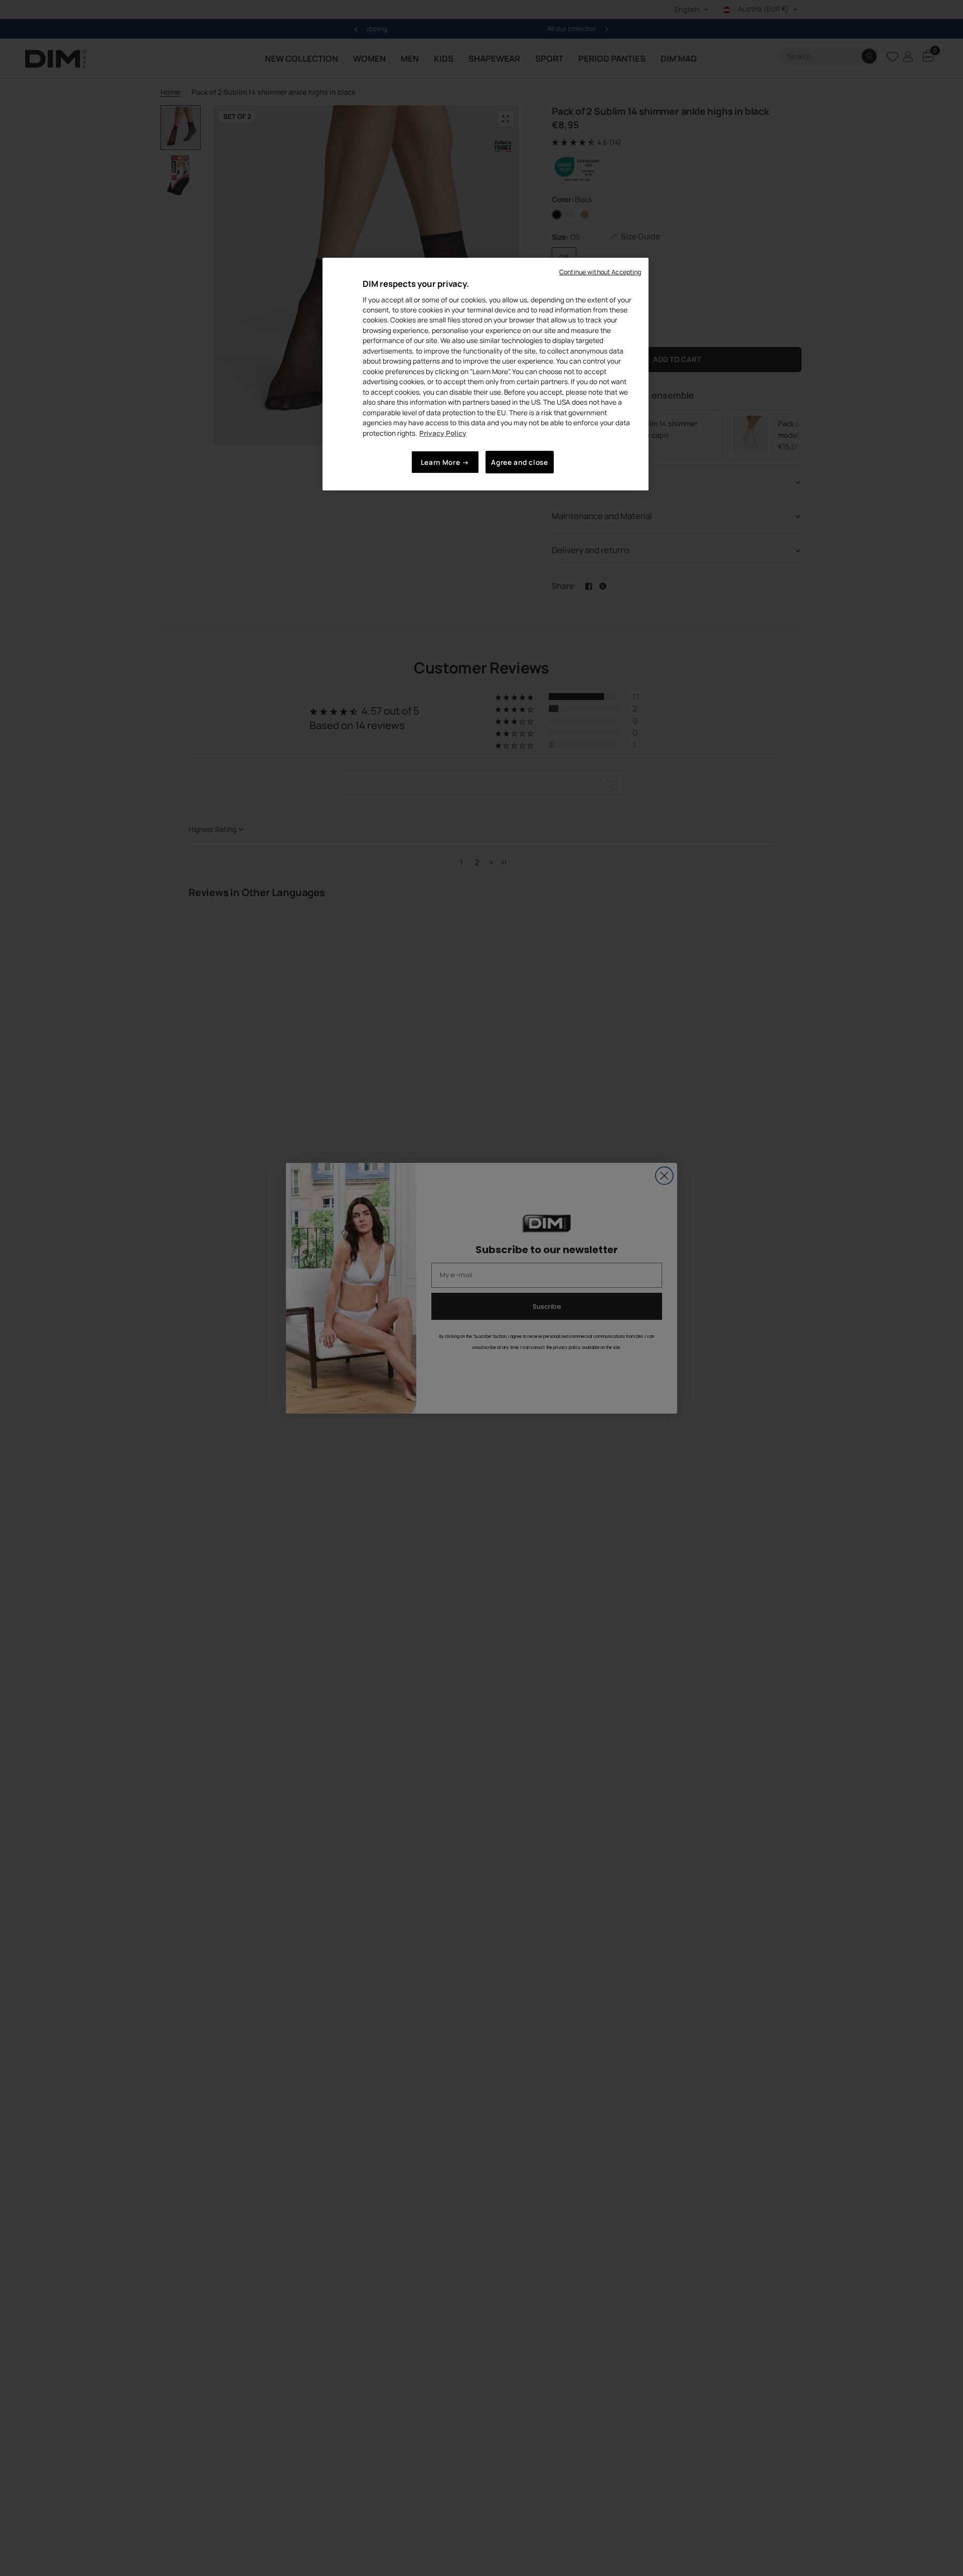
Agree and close (519, 462)
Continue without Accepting (600, 272)
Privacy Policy (443, 433)
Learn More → (445, 462)
